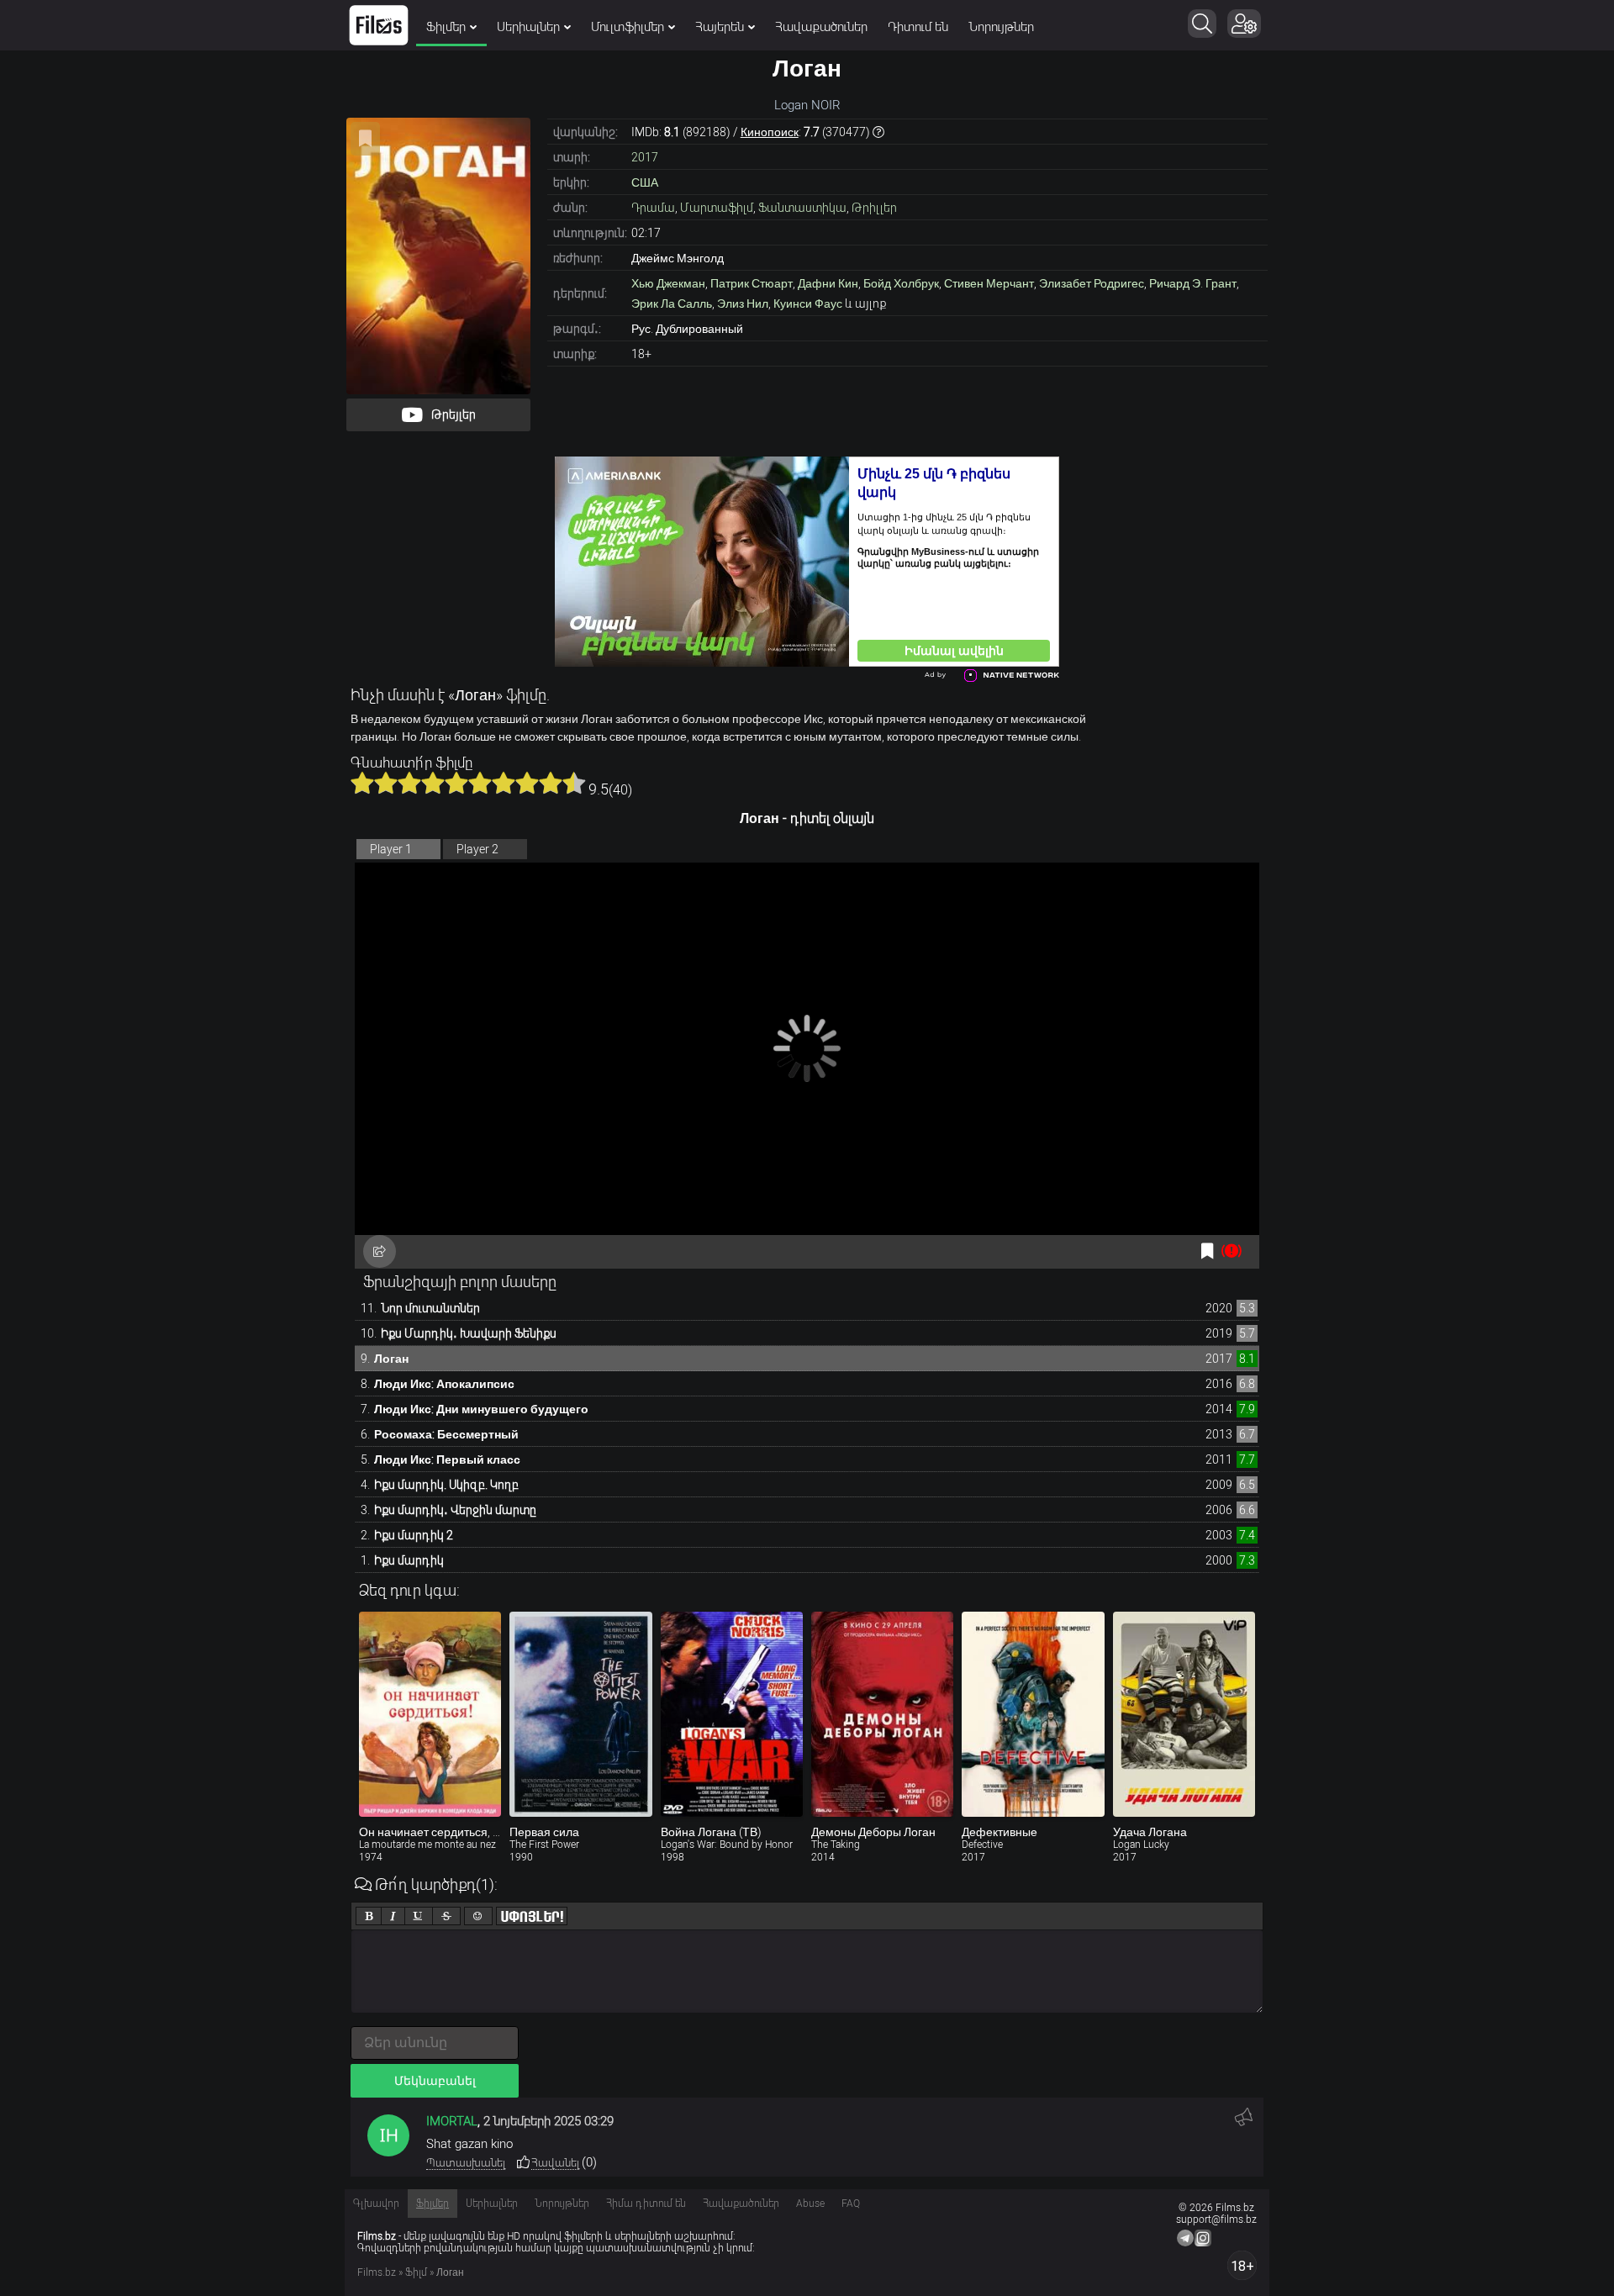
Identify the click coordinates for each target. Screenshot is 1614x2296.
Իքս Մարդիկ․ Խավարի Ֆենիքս (469, 1333)
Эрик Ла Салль (672, 303)
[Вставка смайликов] (478, 1916)
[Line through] (446, 1916)
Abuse (810, 2204)
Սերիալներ (528, 27)
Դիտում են (918, 27)
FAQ (851, 2204)
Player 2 (477, 849)
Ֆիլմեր (446, 27)
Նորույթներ (1001, 27)
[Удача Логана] (1184, 1714)
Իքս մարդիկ (409, 1560)
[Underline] (419, 1916)
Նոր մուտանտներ (430, 1308)
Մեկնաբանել (435, 2081)
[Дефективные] (1033, 1714)
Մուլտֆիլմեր (628, 27)
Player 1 (391, 849)
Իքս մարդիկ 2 (414, 1535)
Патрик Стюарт (752, 283)
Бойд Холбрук (901, 283)
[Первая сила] (580, 1714)
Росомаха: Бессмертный (446, 1434)
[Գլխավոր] (379, 25)
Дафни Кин (828, 283)
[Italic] (393, 1916)
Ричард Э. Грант (1193, 283)
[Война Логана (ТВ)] (732, 1714)
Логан (391, 1359)
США (645, 182)
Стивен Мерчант (989, 283)
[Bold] (369, 1916)
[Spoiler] (532, 1916)
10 (574, 783)
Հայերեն (720, 27)
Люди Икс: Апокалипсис (444, 1384)
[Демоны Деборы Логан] (882, 1714)
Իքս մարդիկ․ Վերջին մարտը (455, 1510)
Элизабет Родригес (1092, 283)
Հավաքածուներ (821, 27)
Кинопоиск (770, 132)
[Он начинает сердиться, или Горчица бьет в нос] (430, 1714)
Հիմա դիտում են (646, 2204)
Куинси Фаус (808, 303)
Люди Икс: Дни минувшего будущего (481, 1409)
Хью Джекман (668, 283)
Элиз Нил (743, 303)
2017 (645, 157)
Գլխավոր (376, 2204)
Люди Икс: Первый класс (447, 1459)
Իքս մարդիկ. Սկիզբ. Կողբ (446, 1485)
